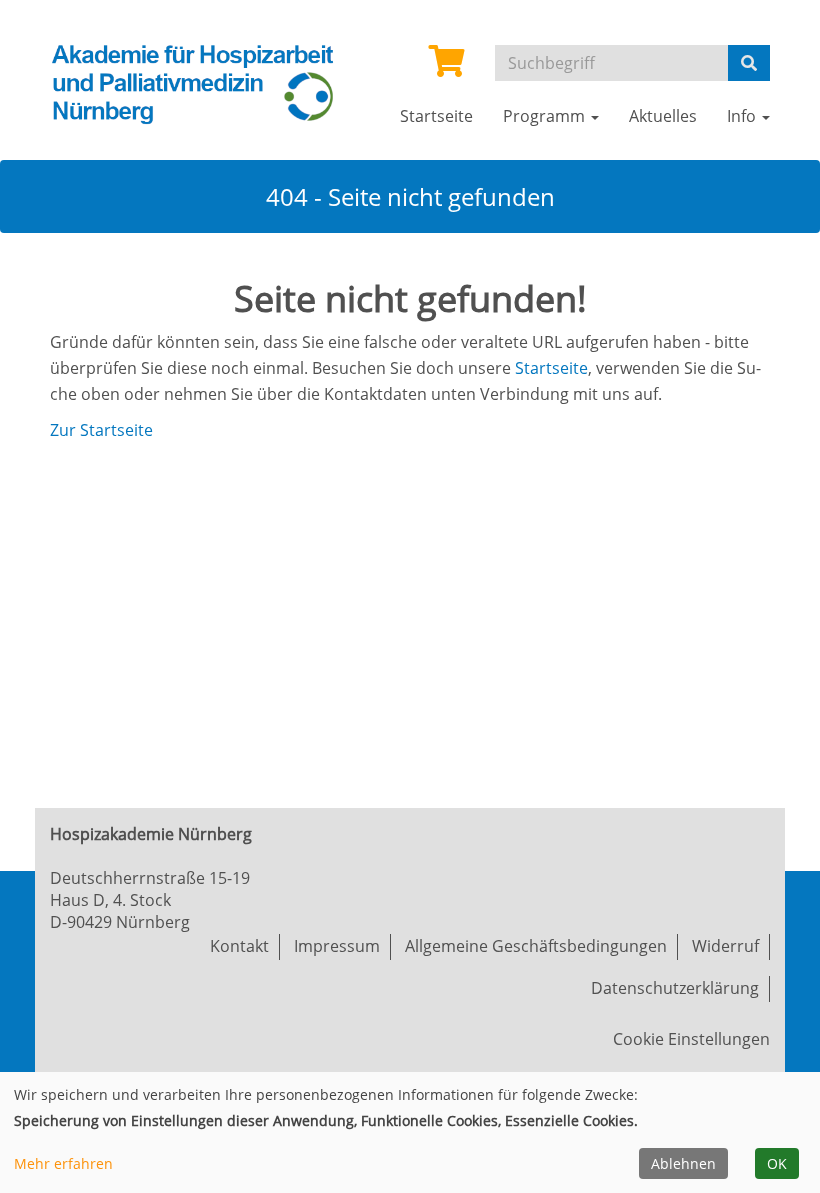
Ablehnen (683, 1163)
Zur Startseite (101, 430)
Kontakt (239, 946)
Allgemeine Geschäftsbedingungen (536, 946)
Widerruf (725, 946)
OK (777, 1163)
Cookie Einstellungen (691, 1039)
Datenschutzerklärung (675, 988)
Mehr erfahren (63, 1163)
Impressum (337, 946)
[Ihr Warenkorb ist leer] (447, 67)
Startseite (551, 368)
